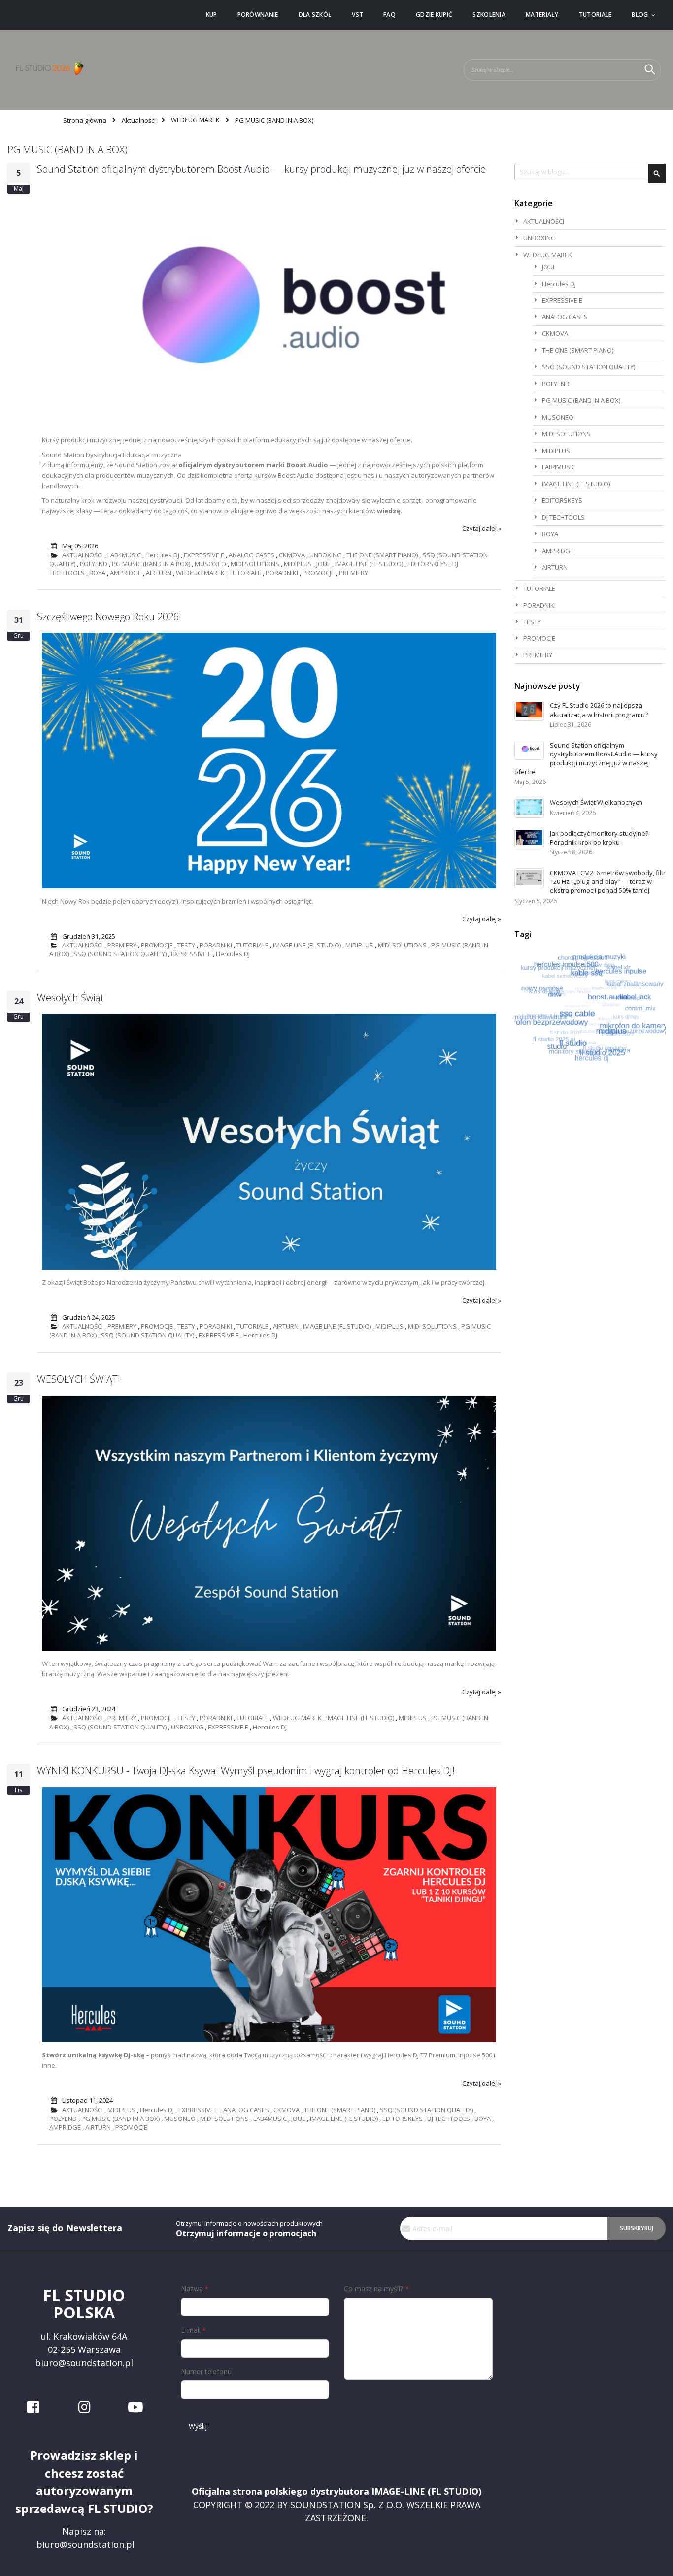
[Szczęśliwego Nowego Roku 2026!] (269, 886)
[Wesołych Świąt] (269, 1267)
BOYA (97, 573)
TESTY (186, 945)
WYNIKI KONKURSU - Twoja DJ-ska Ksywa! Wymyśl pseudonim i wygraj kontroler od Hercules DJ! (246, 1771)
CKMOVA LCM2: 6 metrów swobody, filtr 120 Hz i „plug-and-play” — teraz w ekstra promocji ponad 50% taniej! (608, 881)
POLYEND (94, 564)
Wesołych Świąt (70, 997)
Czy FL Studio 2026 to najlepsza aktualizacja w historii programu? (599, 710)
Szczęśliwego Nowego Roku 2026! (109, 616)
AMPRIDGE (126, 573)
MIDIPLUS (298, 564)
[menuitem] (212, 15)
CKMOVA (292, 555)
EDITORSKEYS (428, 564)
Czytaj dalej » (482, 528)
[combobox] (562, 70)
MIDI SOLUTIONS (255, 564)
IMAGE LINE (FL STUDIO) (369, 564)
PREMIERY (353, 573)
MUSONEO (210, 564)
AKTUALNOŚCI (83, 555)
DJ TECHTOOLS (449, 2119)
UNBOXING (326, 555)
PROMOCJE (319, 573)
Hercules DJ (162, 555)
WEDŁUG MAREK (195, 120)
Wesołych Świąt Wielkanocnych (596, 802)
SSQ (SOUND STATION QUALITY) (120, 954)
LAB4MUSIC (124, 555)
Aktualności (139, 120)
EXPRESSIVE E (204, 555)
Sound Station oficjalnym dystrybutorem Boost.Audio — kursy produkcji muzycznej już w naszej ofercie (261, 169)
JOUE (323, 564)
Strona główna (85, 120)
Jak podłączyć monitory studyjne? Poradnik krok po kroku (599, 838)
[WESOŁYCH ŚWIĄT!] (269, 1648)
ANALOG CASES (252, 555)
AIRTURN (159, 573)
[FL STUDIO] (49, 70)
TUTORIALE (245, 573)
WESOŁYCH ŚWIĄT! (79, 1379)
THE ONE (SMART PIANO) (382, 555)
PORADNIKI (282, 573)
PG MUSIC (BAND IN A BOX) (151, 564)
